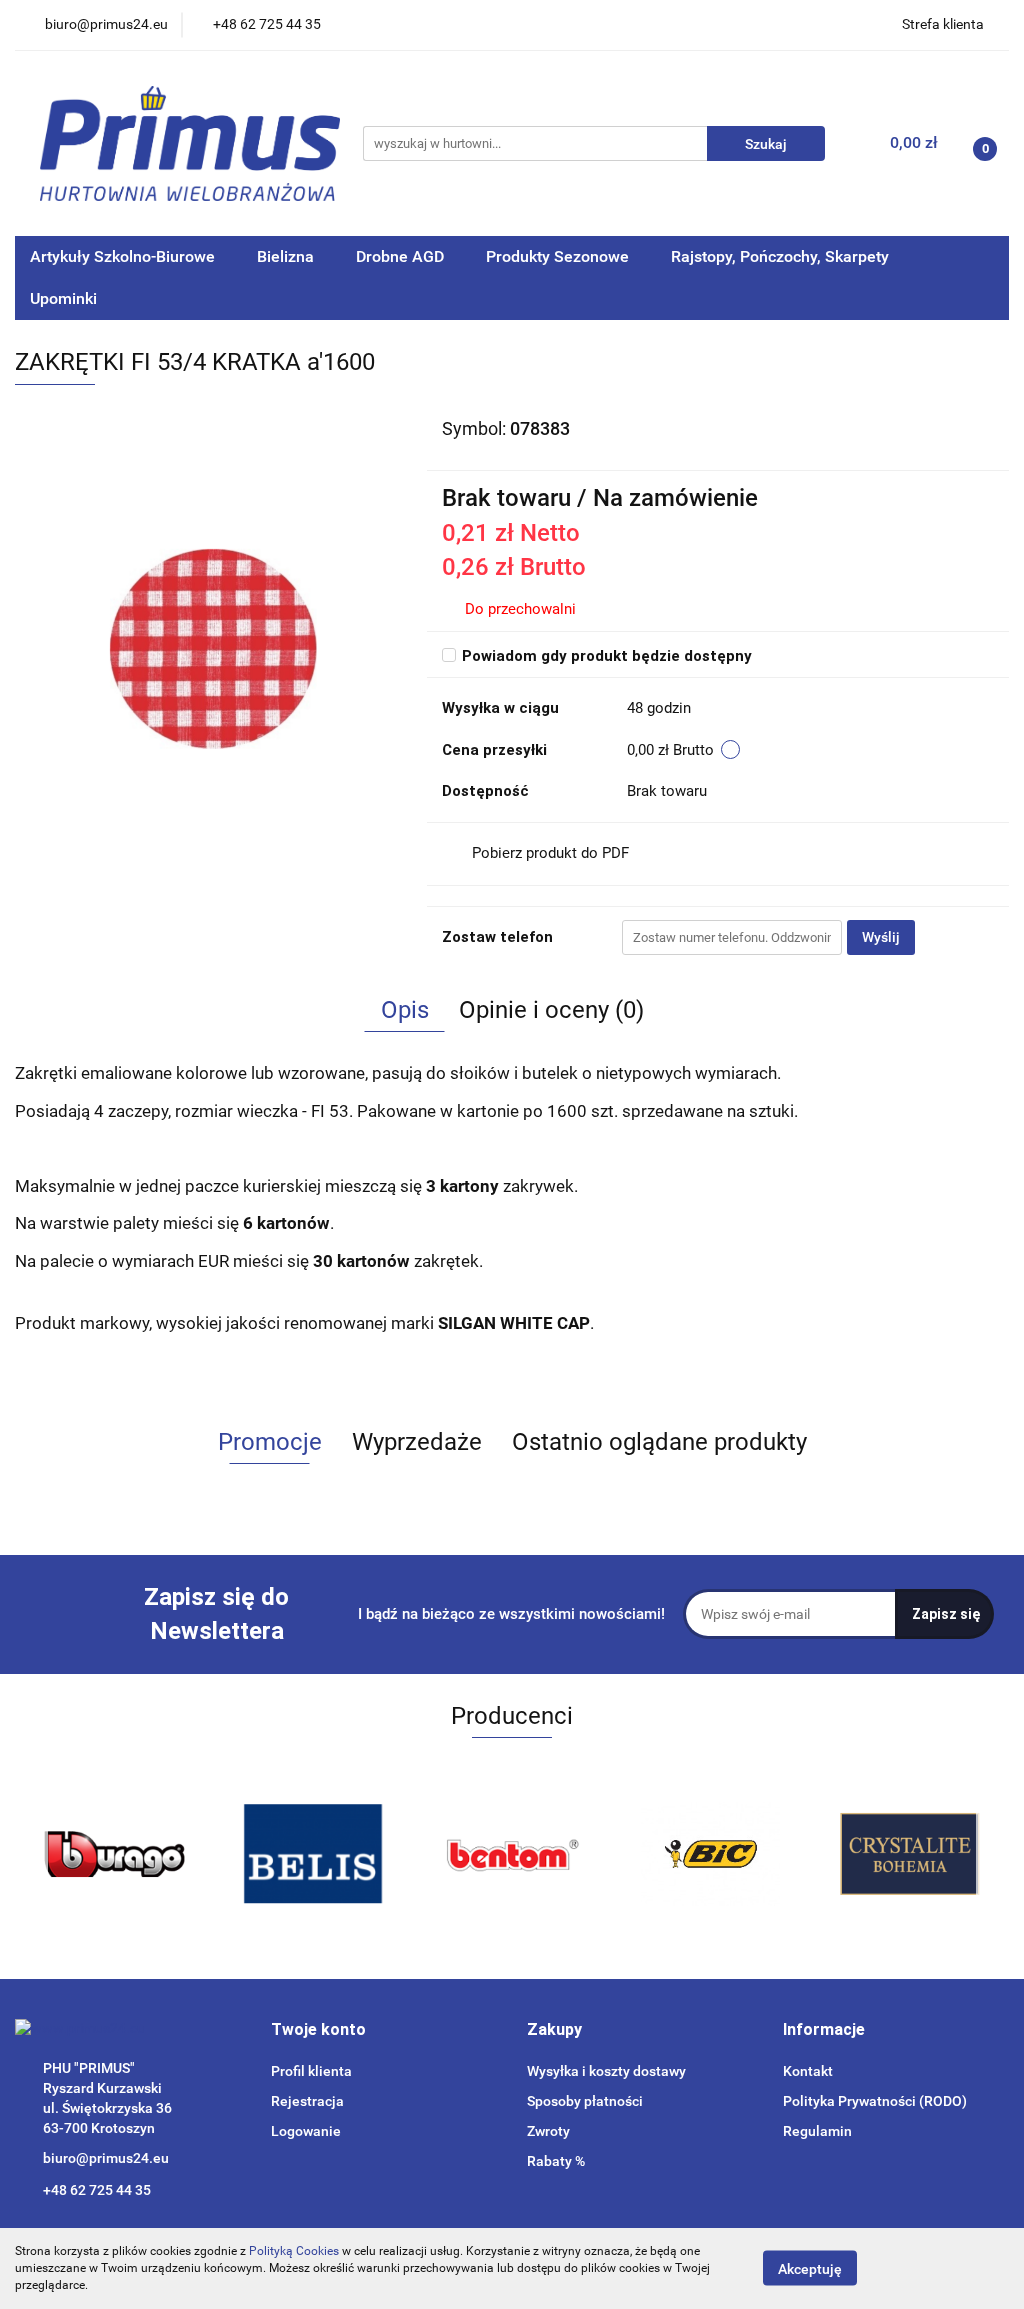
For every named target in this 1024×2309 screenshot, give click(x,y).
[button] (318, 2030)
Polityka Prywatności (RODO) (875, 2101)
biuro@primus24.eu (106, 2158)
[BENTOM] (313, 1854)
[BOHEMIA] (710, 1854)
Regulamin (817, 2131)
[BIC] (512, 1854)
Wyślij (881, 937)
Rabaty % (556, 2161)
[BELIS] (114, 1854)
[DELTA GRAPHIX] (909, 1854)
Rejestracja (307, 2101)
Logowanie (306, 2131)
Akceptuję (810, 2269)
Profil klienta (311, 2071)
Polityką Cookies (294, 2251)
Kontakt (808, 2071)
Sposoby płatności (585, 2101)
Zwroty (548, 2131)
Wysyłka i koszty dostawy (606, 2071)
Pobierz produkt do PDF (550, 853)
